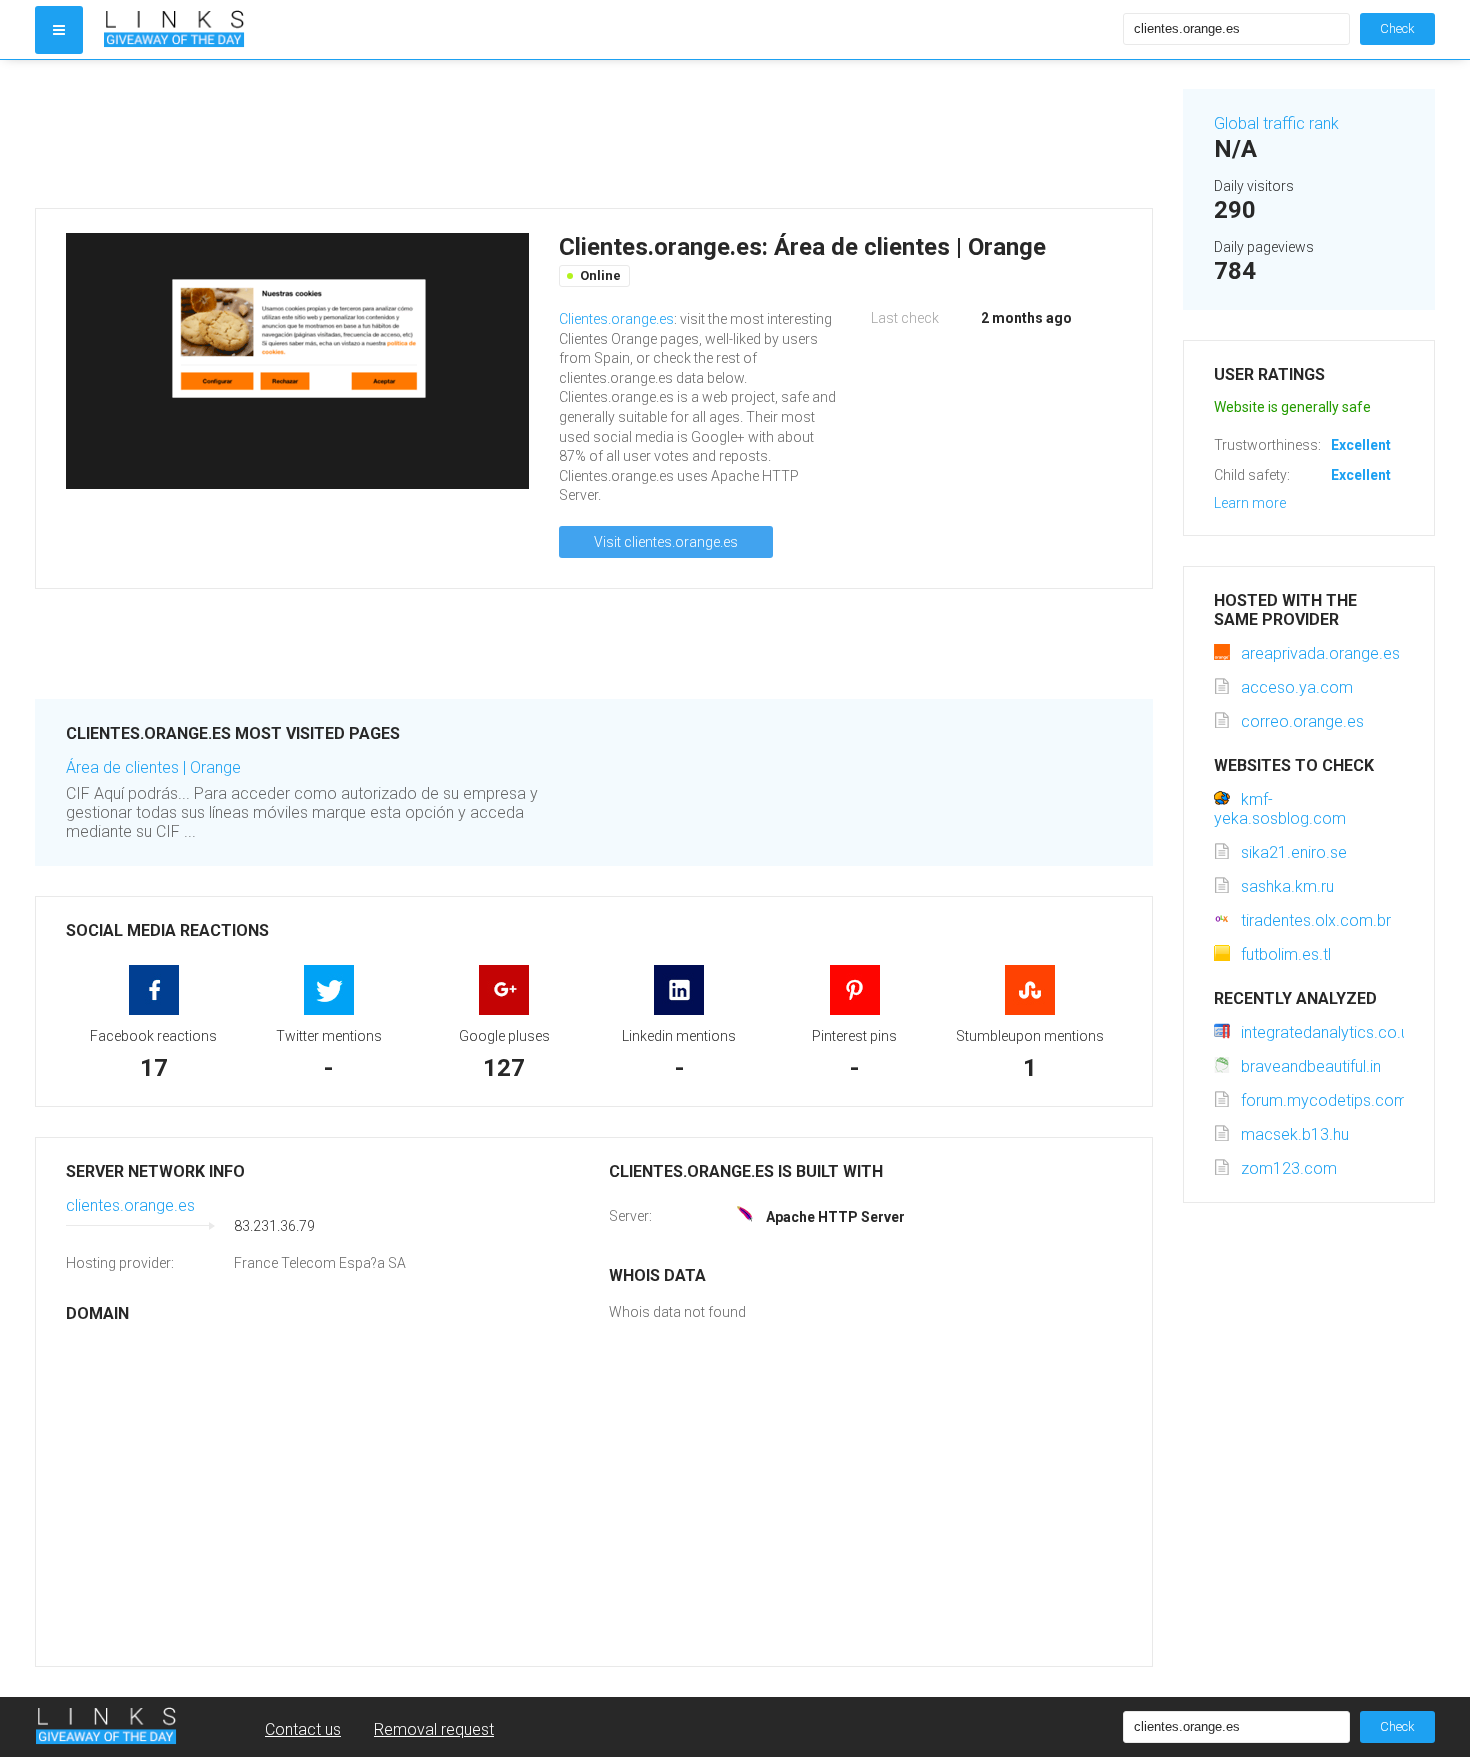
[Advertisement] (594, 134)
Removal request (434, 1729)
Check (1397, 28)
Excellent (1361, 445)
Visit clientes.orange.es (666, 542)
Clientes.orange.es (616, 319)
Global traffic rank (1276, 123)
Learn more (1250, 503)
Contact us (303, 1729)
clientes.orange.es (130, 1205)
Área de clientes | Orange (153, 767)
